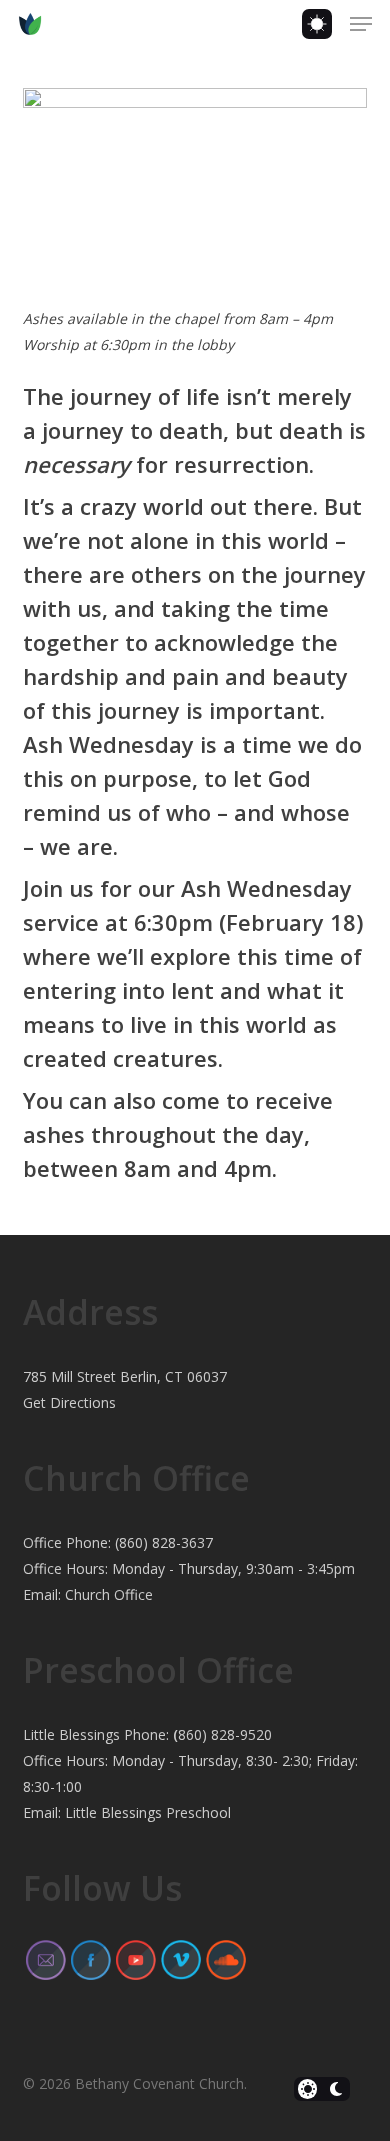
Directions (83, 1402)
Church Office (109, 1594)
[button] (361, 24)
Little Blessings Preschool (148, 1812)
